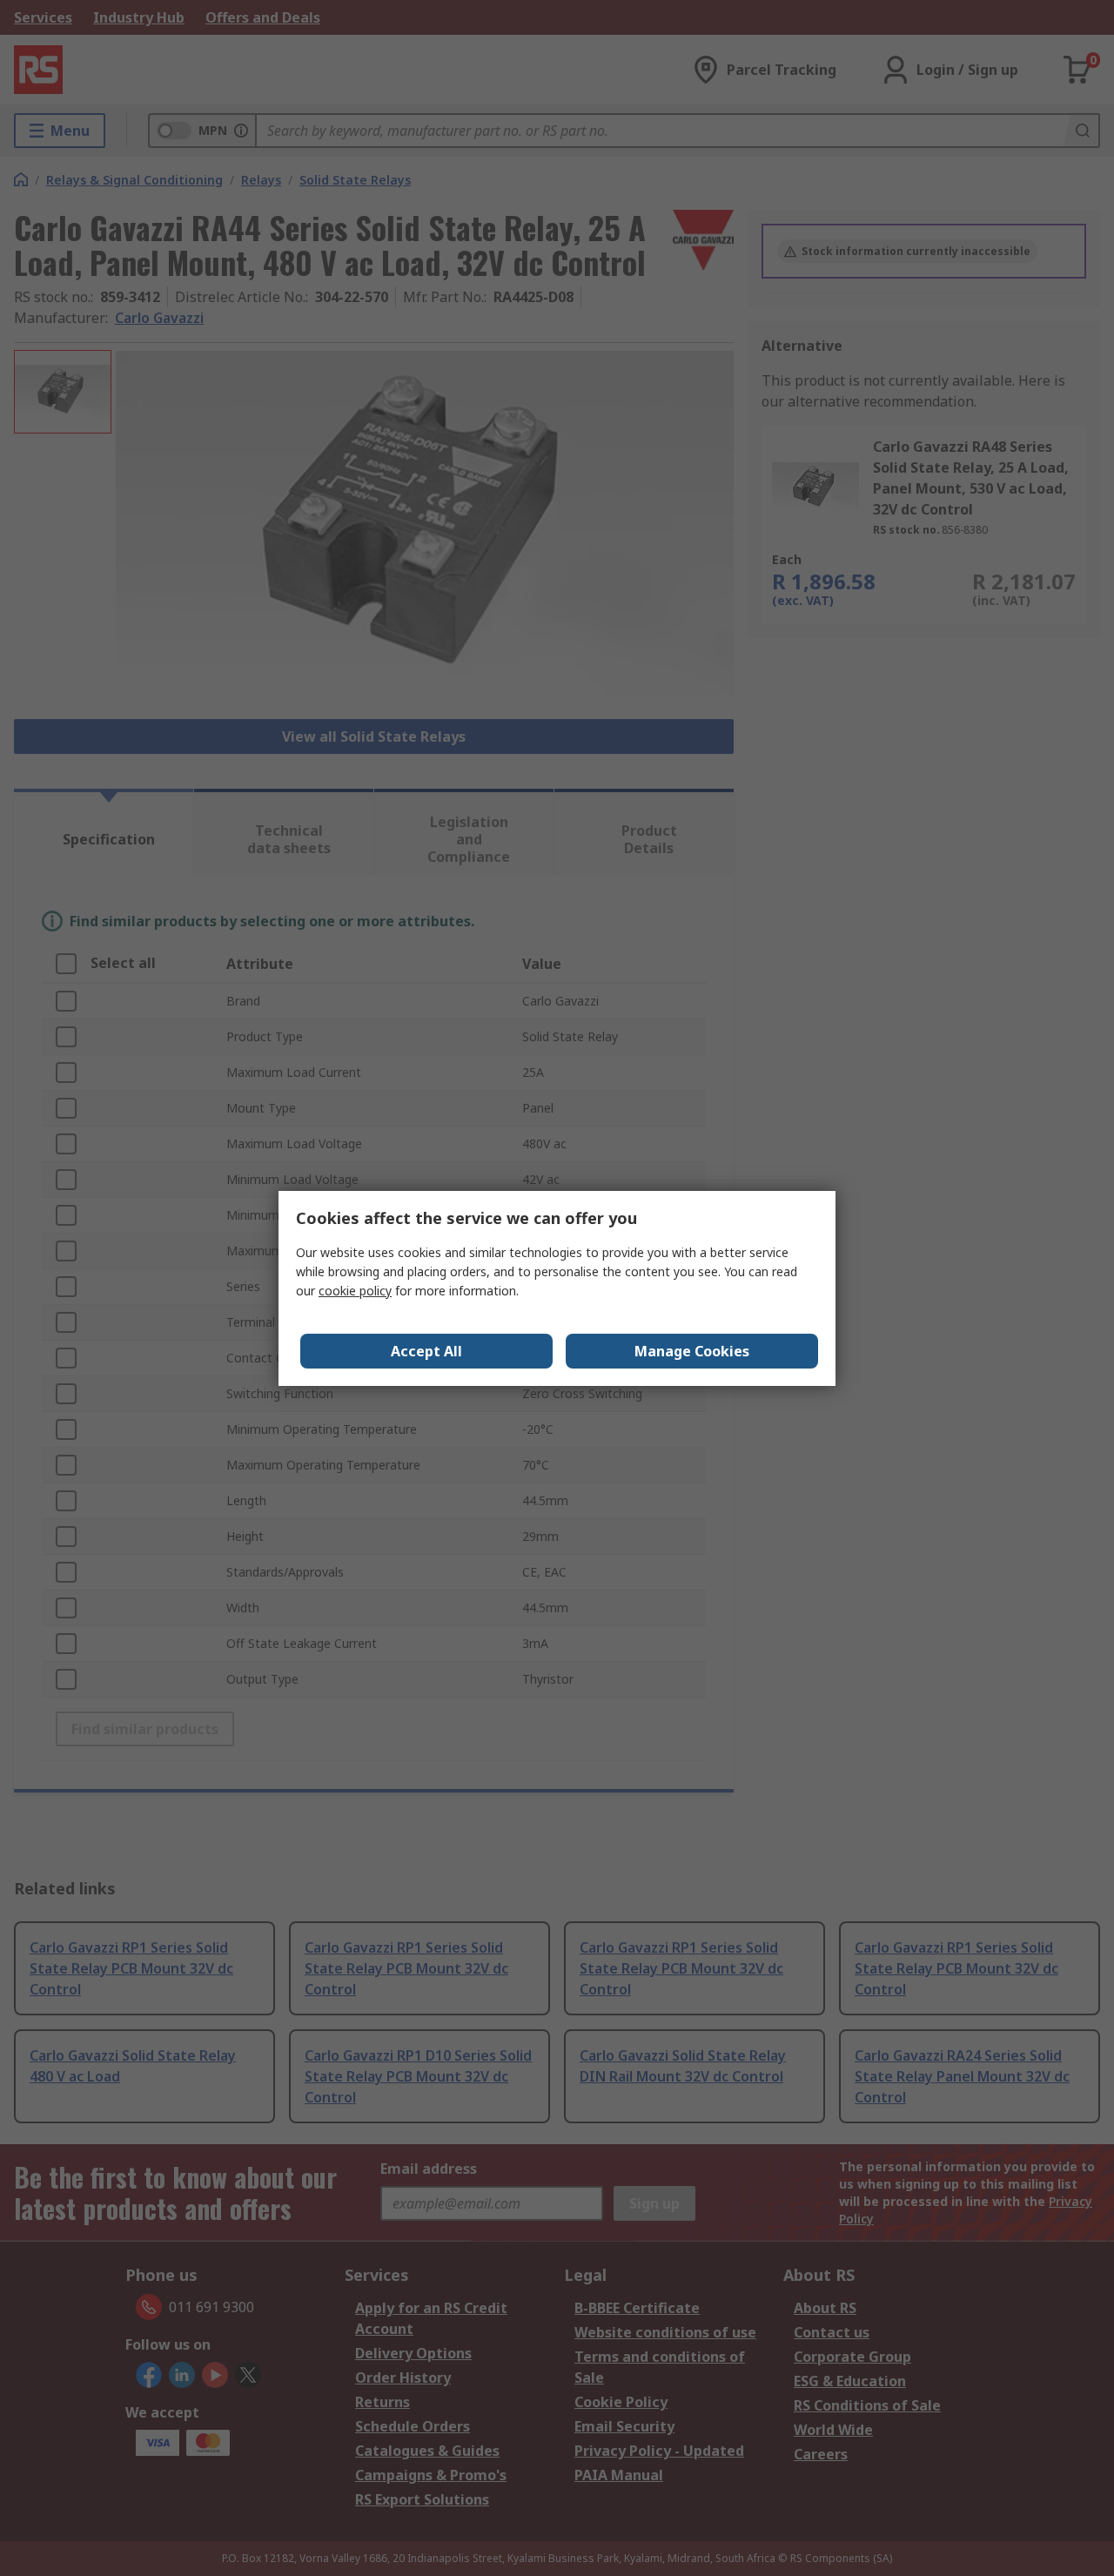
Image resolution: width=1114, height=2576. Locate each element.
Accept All (426, 1351)
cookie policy (355, 1291)
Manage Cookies (692, 1351)
